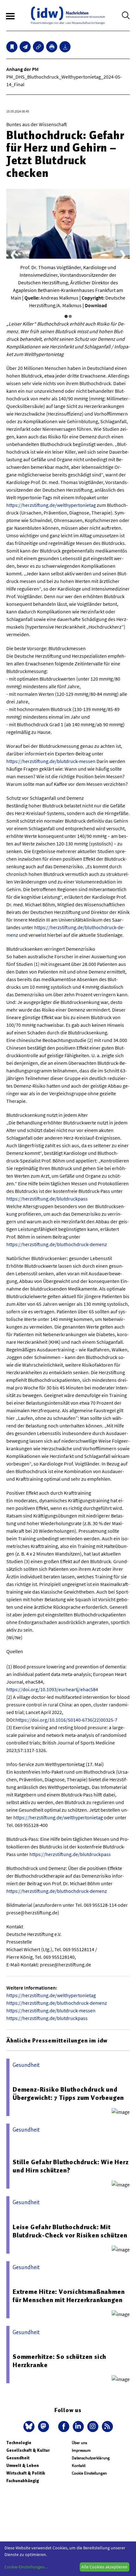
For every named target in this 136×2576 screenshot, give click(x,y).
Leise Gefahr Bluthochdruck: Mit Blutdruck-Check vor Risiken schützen (70, 2231)
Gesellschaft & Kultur (28, 2450)
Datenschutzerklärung (91, 2458)
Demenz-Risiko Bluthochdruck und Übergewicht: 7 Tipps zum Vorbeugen (68, 2094)
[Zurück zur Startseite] (68, 15)
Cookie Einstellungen (89, 2473)
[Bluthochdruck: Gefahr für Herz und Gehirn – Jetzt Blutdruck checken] (25, 47)
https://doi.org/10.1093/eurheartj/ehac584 (52, 1689)
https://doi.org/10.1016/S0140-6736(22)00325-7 (66, 1720)
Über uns (79, 2443)
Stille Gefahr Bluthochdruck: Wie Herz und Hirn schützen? (71, 2166)
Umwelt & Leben (23, 2466)
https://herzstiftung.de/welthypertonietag (51, 505)
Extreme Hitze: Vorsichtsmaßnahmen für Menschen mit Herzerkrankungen (69, 2296)
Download (96, 305)
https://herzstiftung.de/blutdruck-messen (51, 761)
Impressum (81, 2450)
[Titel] (12, 47)
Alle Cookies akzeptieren (104, 2567)
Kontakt (79, 2466)
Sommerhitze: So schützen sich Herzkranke (59, 2361)
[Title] (38, 47)
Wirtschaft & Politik (26, 2473)
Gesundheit (18, 2458)
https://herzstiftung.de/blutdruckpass (47, 1199)
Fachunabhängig (23, 2481)
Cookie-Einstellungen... (26, 2567)
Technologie (19, 2443)
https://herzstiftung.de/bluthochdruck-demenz (57, 1244)
